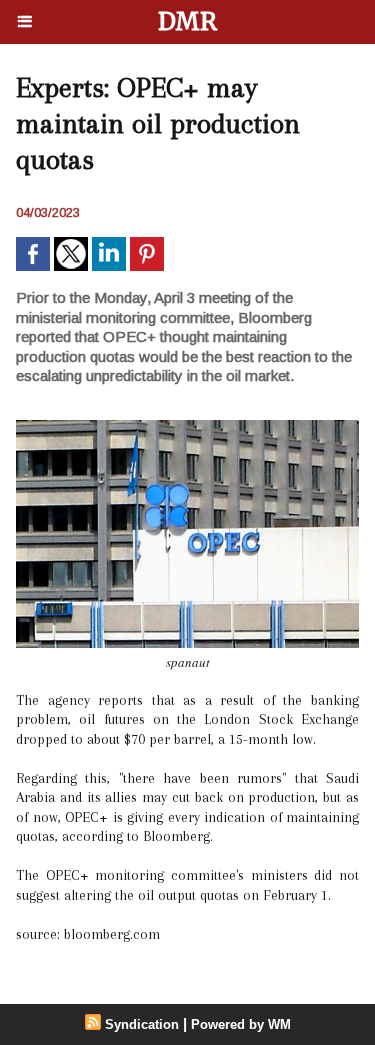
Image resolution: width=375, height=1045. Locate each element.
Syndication (142, 1024)
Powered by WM (241, 1024)
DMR (187, 21)
